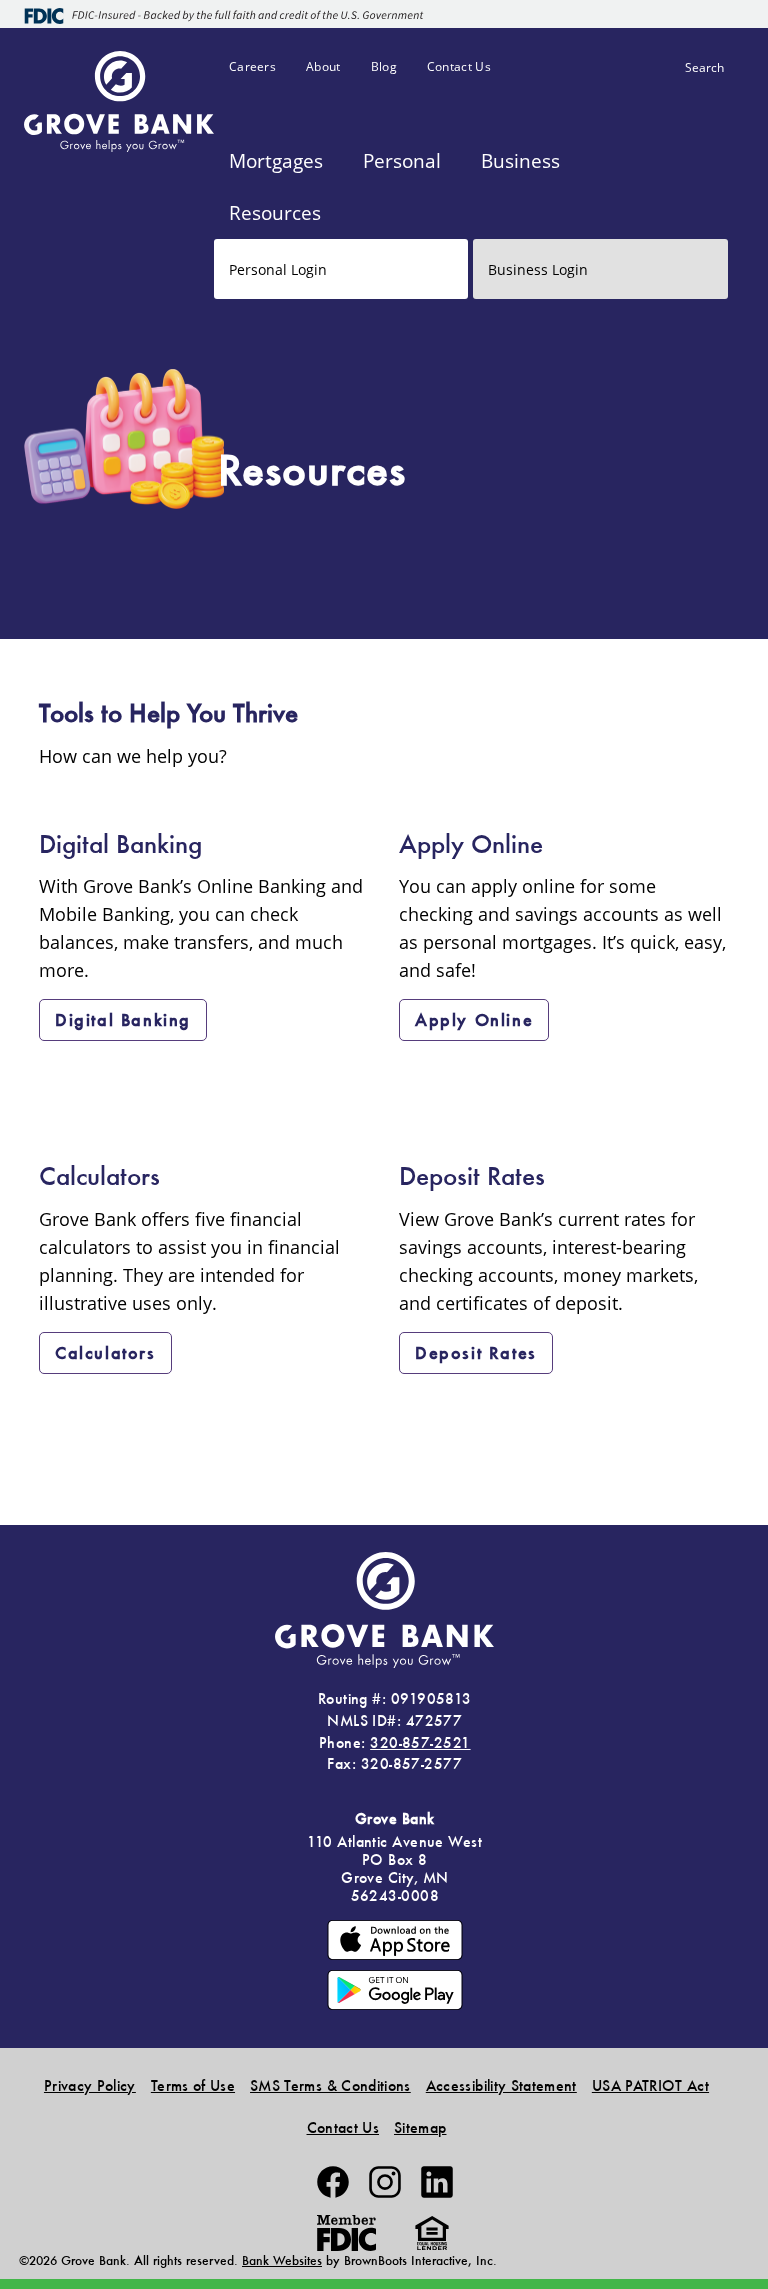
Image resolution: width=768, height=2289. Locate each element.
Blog (384, 66)
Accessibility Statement (501, 2085)
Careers (252, 66)
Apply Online (474, 1019)
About (323, 66)
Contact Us (459, 66)
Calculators (105, 1352)
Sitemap (420, 2127)
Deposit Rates (476, 1352)
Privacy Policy (90, 2085)
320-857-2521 (420, 1742)
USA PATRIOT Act (650, 2085)
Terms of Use (193, 2085)
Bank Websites (282, 2260)
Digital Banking (123, 1019)
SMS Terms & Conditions (330, 2085)
